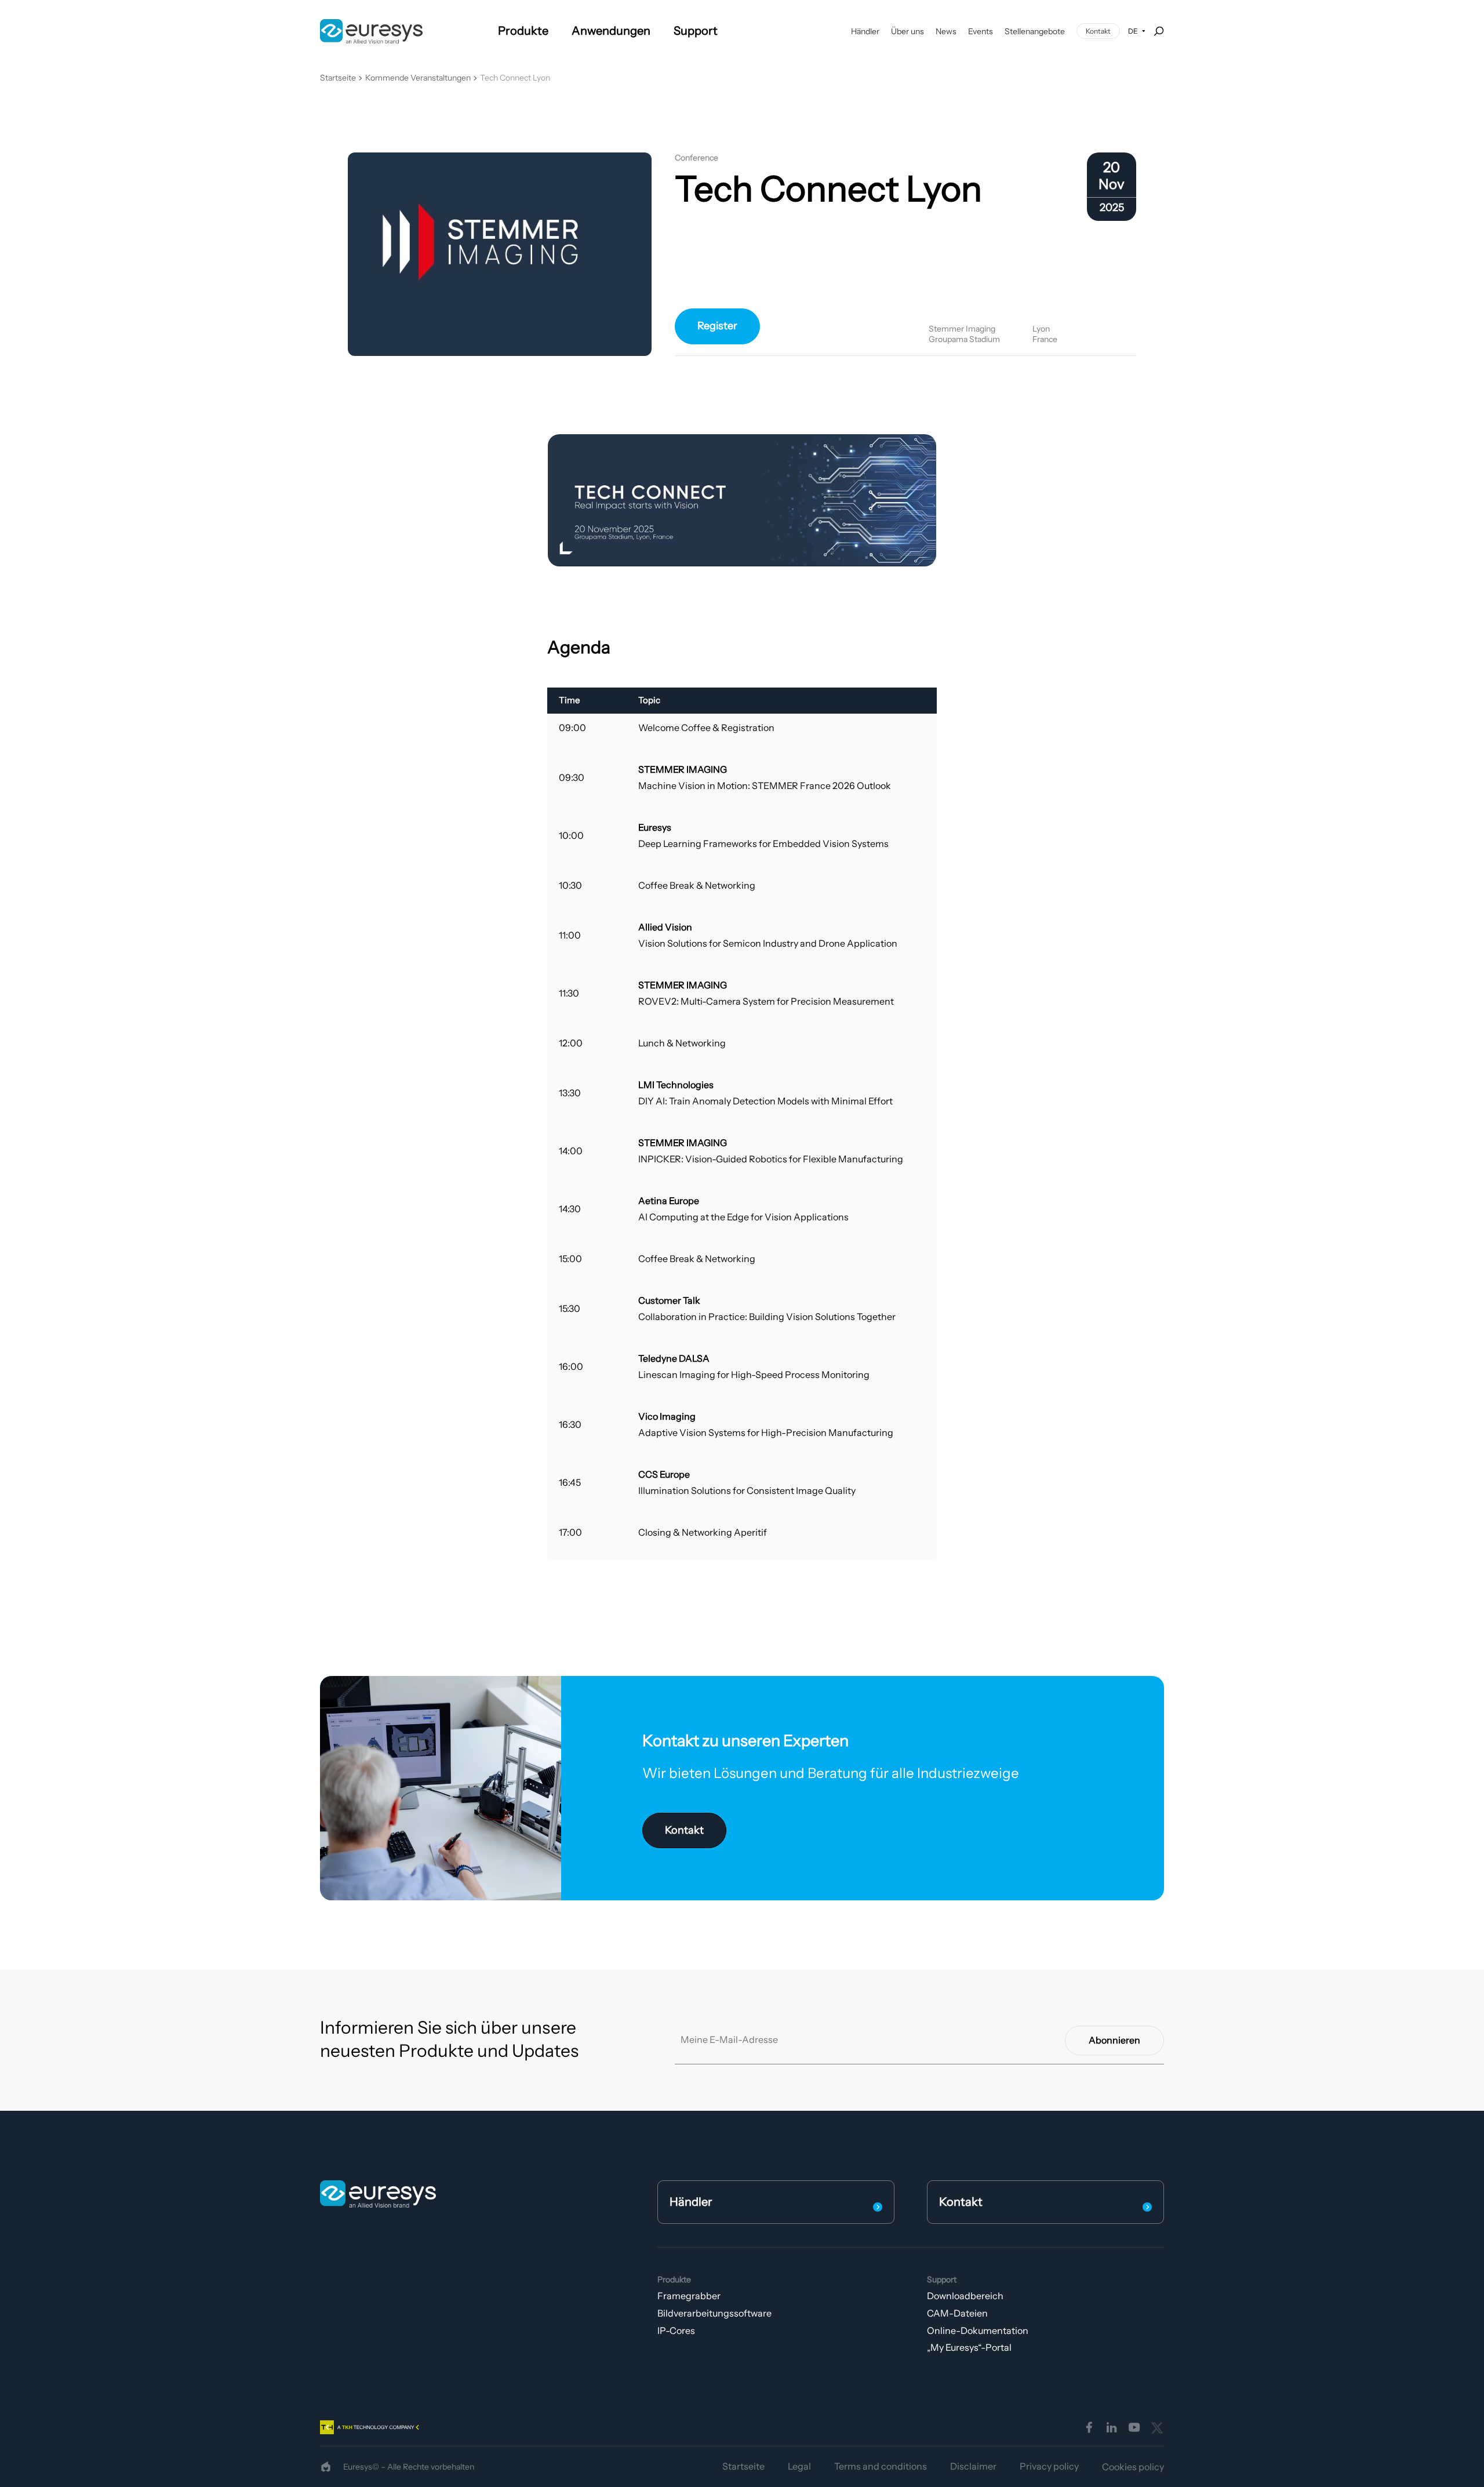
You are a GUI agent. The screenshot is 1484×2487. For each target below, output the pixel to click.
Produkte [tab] (523, 31)
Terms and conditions (881, 2466)
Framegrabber (689, 2296)
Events (981, 31)
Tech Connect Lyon (515, 78)
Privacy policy (1049, 2466)
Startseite (338, 78)
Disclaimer (973, 2466)
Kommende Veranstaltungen (418, 78)
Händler (865, 31)
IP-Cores (676, 2330)
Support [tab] (696, 31)
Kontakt (1098, 31)
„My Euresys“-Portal (969, 2347)
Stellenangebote (1035, 31)
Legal (799, 2466)
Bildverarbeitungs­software (714, 2313)
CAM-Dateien (957, 2313)
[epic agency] (326, 2467)
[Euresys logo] (378, 2194)
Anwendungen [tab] (611, 31)
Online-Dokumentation (978, 2330)
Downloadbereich (965, 2296)
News (946, 31)
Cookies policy (1133, 2467)
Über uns (908, 31)
